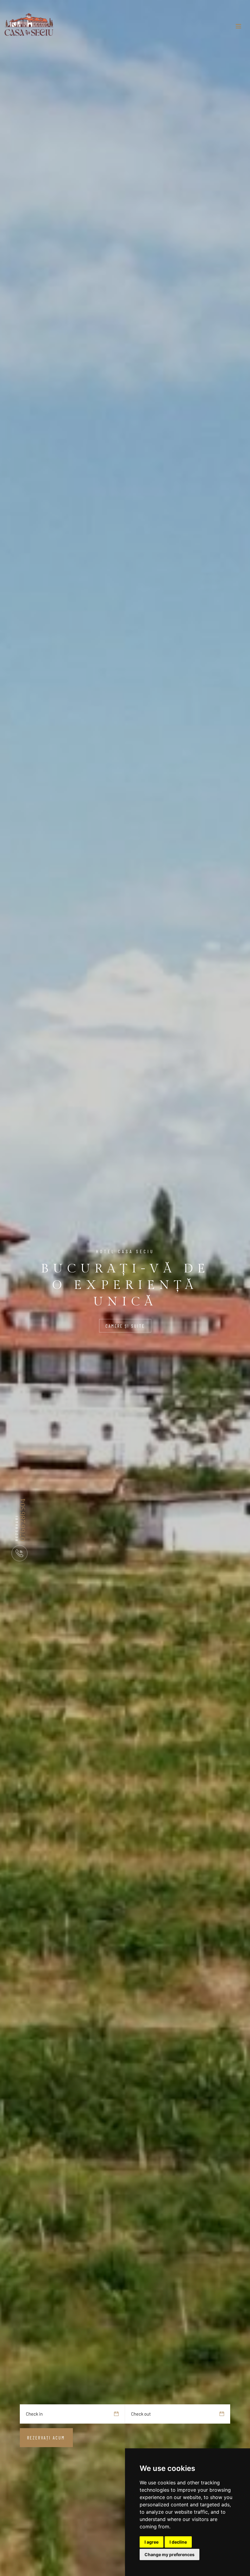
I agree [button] (152, 2542)
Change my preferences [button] (170, 2554)
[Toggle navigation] (238, 26)
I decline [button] (178, 2542)
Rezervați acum (46, 2438)
